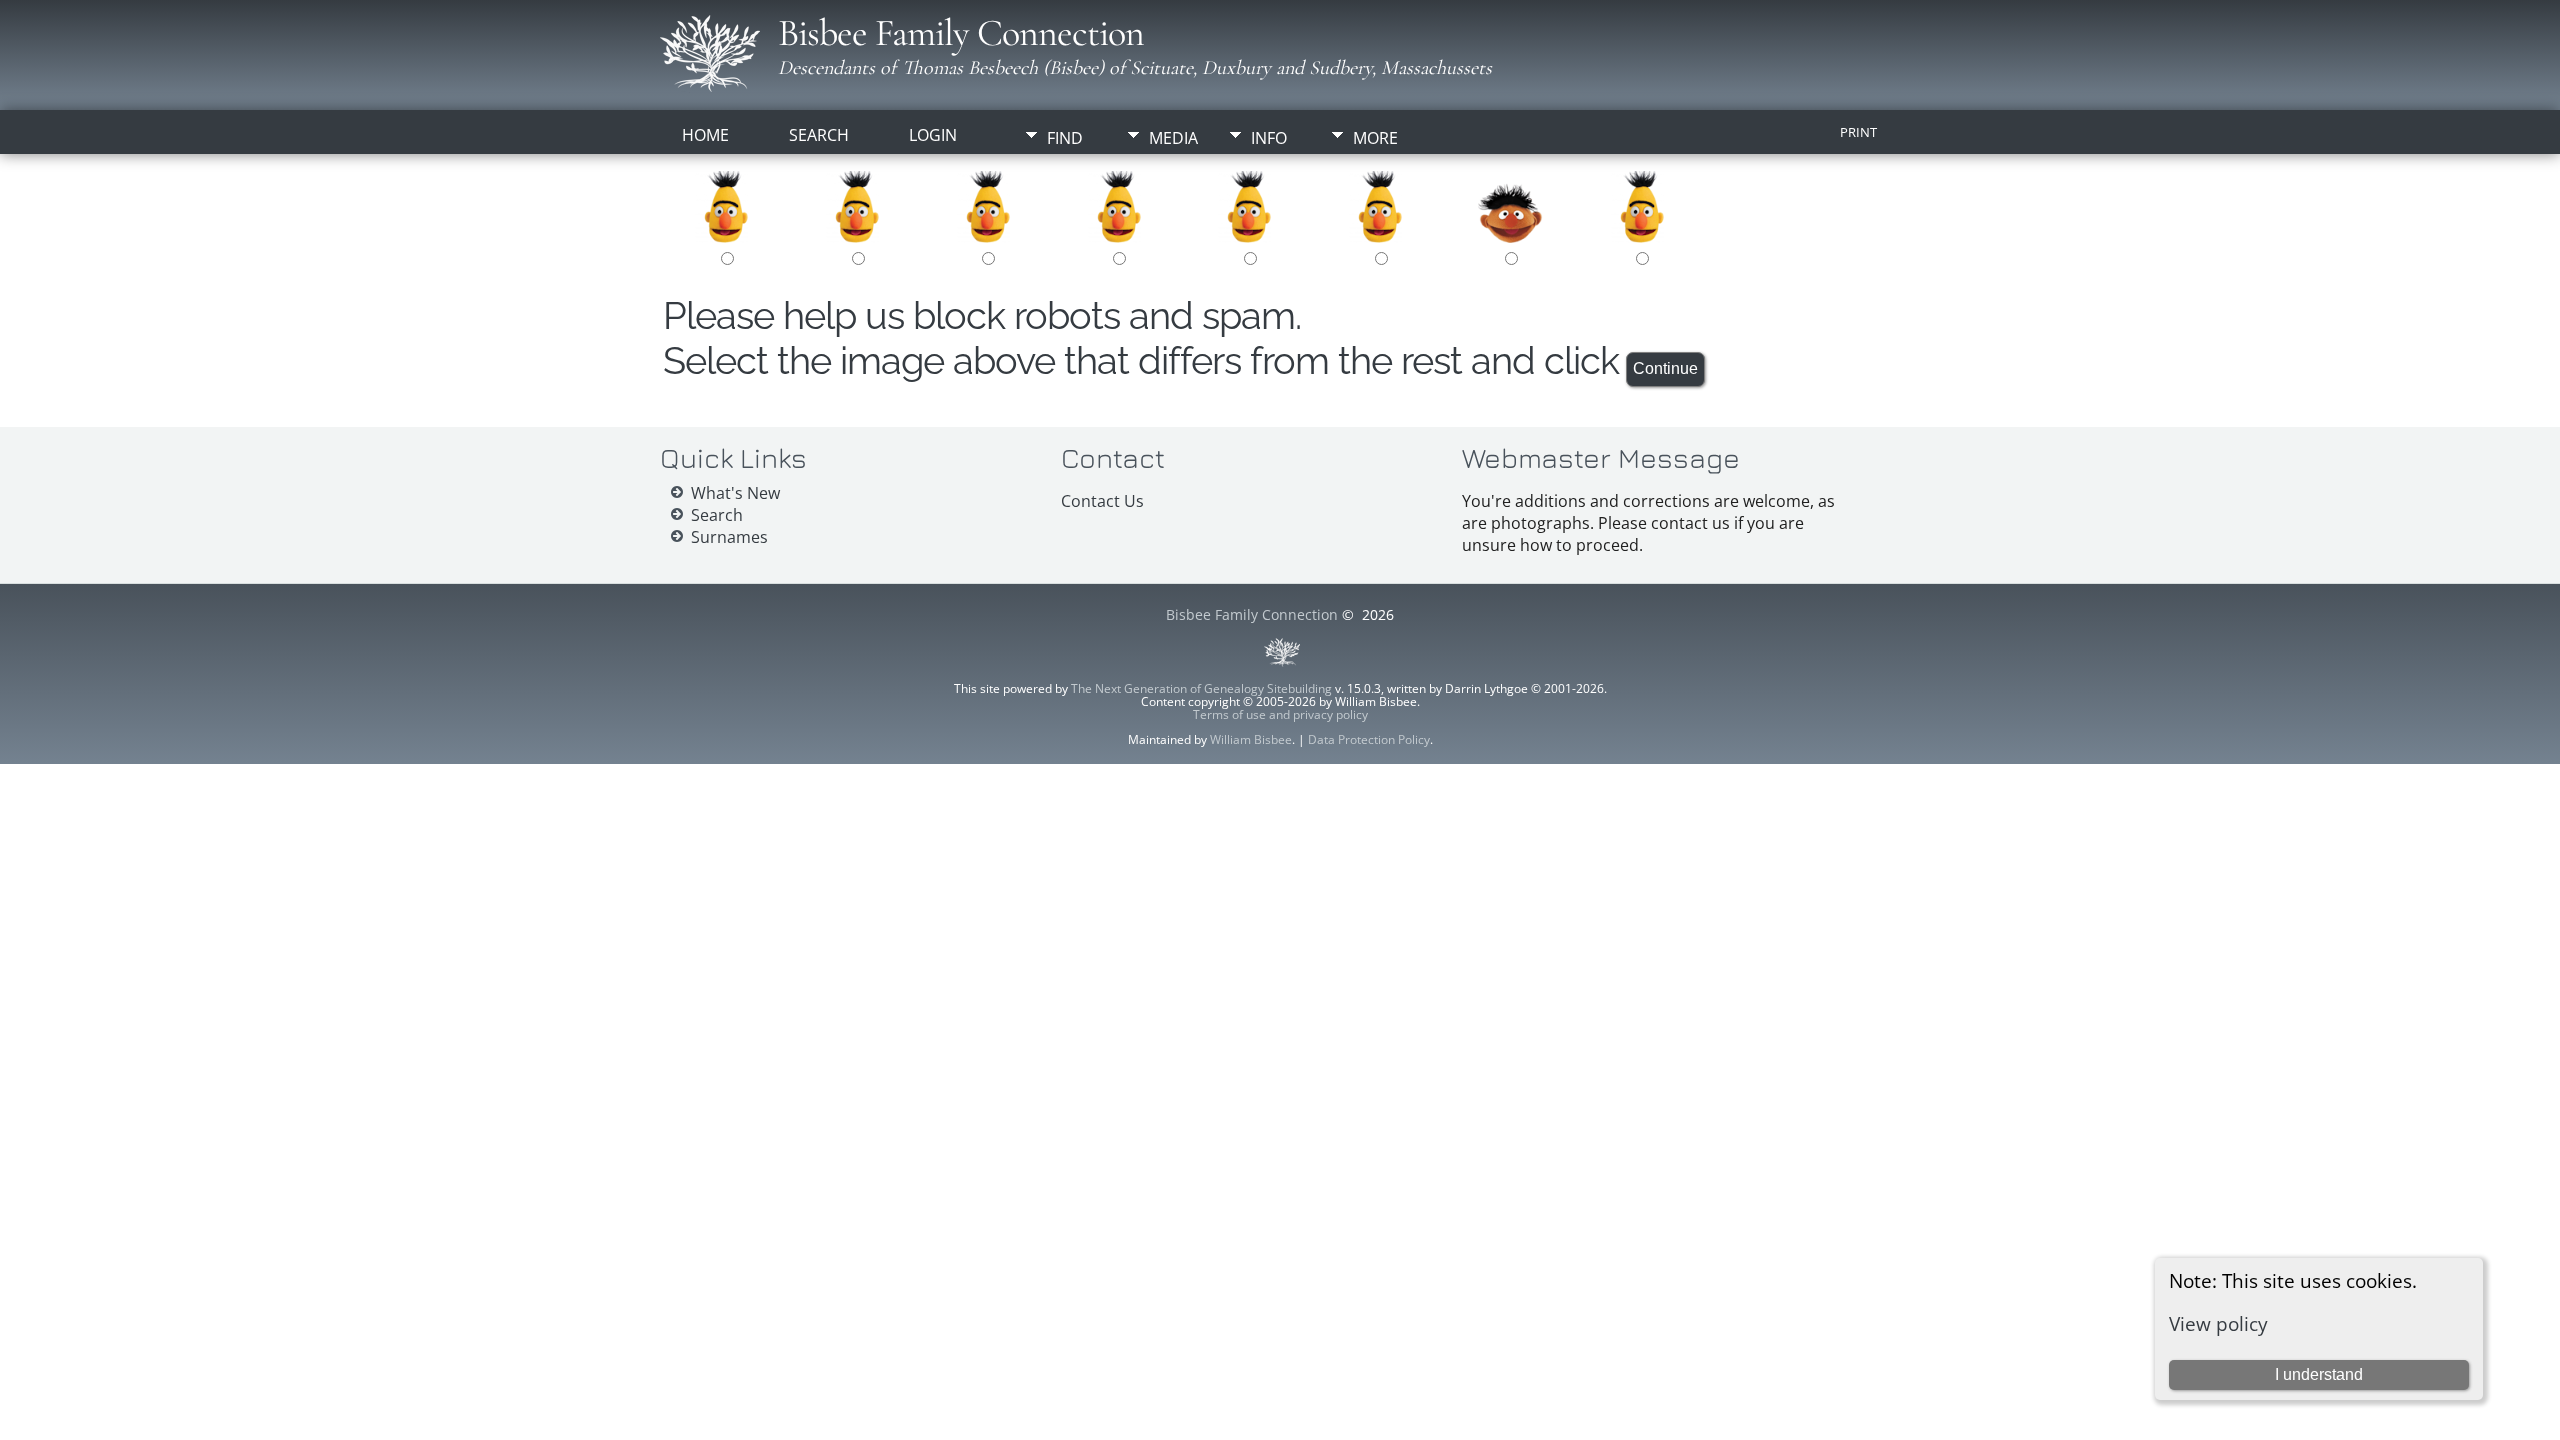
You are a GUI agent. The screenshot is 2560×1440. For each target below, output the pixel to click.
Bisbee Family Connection (961, 33)
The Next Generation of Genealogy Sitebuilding (1201, 688)
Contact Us (1102, 501)
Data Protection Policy (1369, 739)
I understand (2319, 1374)
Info (1269, 138)
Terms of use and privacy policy (1280, 714)
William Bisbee (1251, 739)
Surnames (729, 537)
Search (819, 135)
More (1375, 138)
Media (1173, 138)
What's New (735, 493)
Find (1065, 138)
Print (1858, 132)
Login (933, 135)
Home (705, 135)
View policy (2218, 1323)
